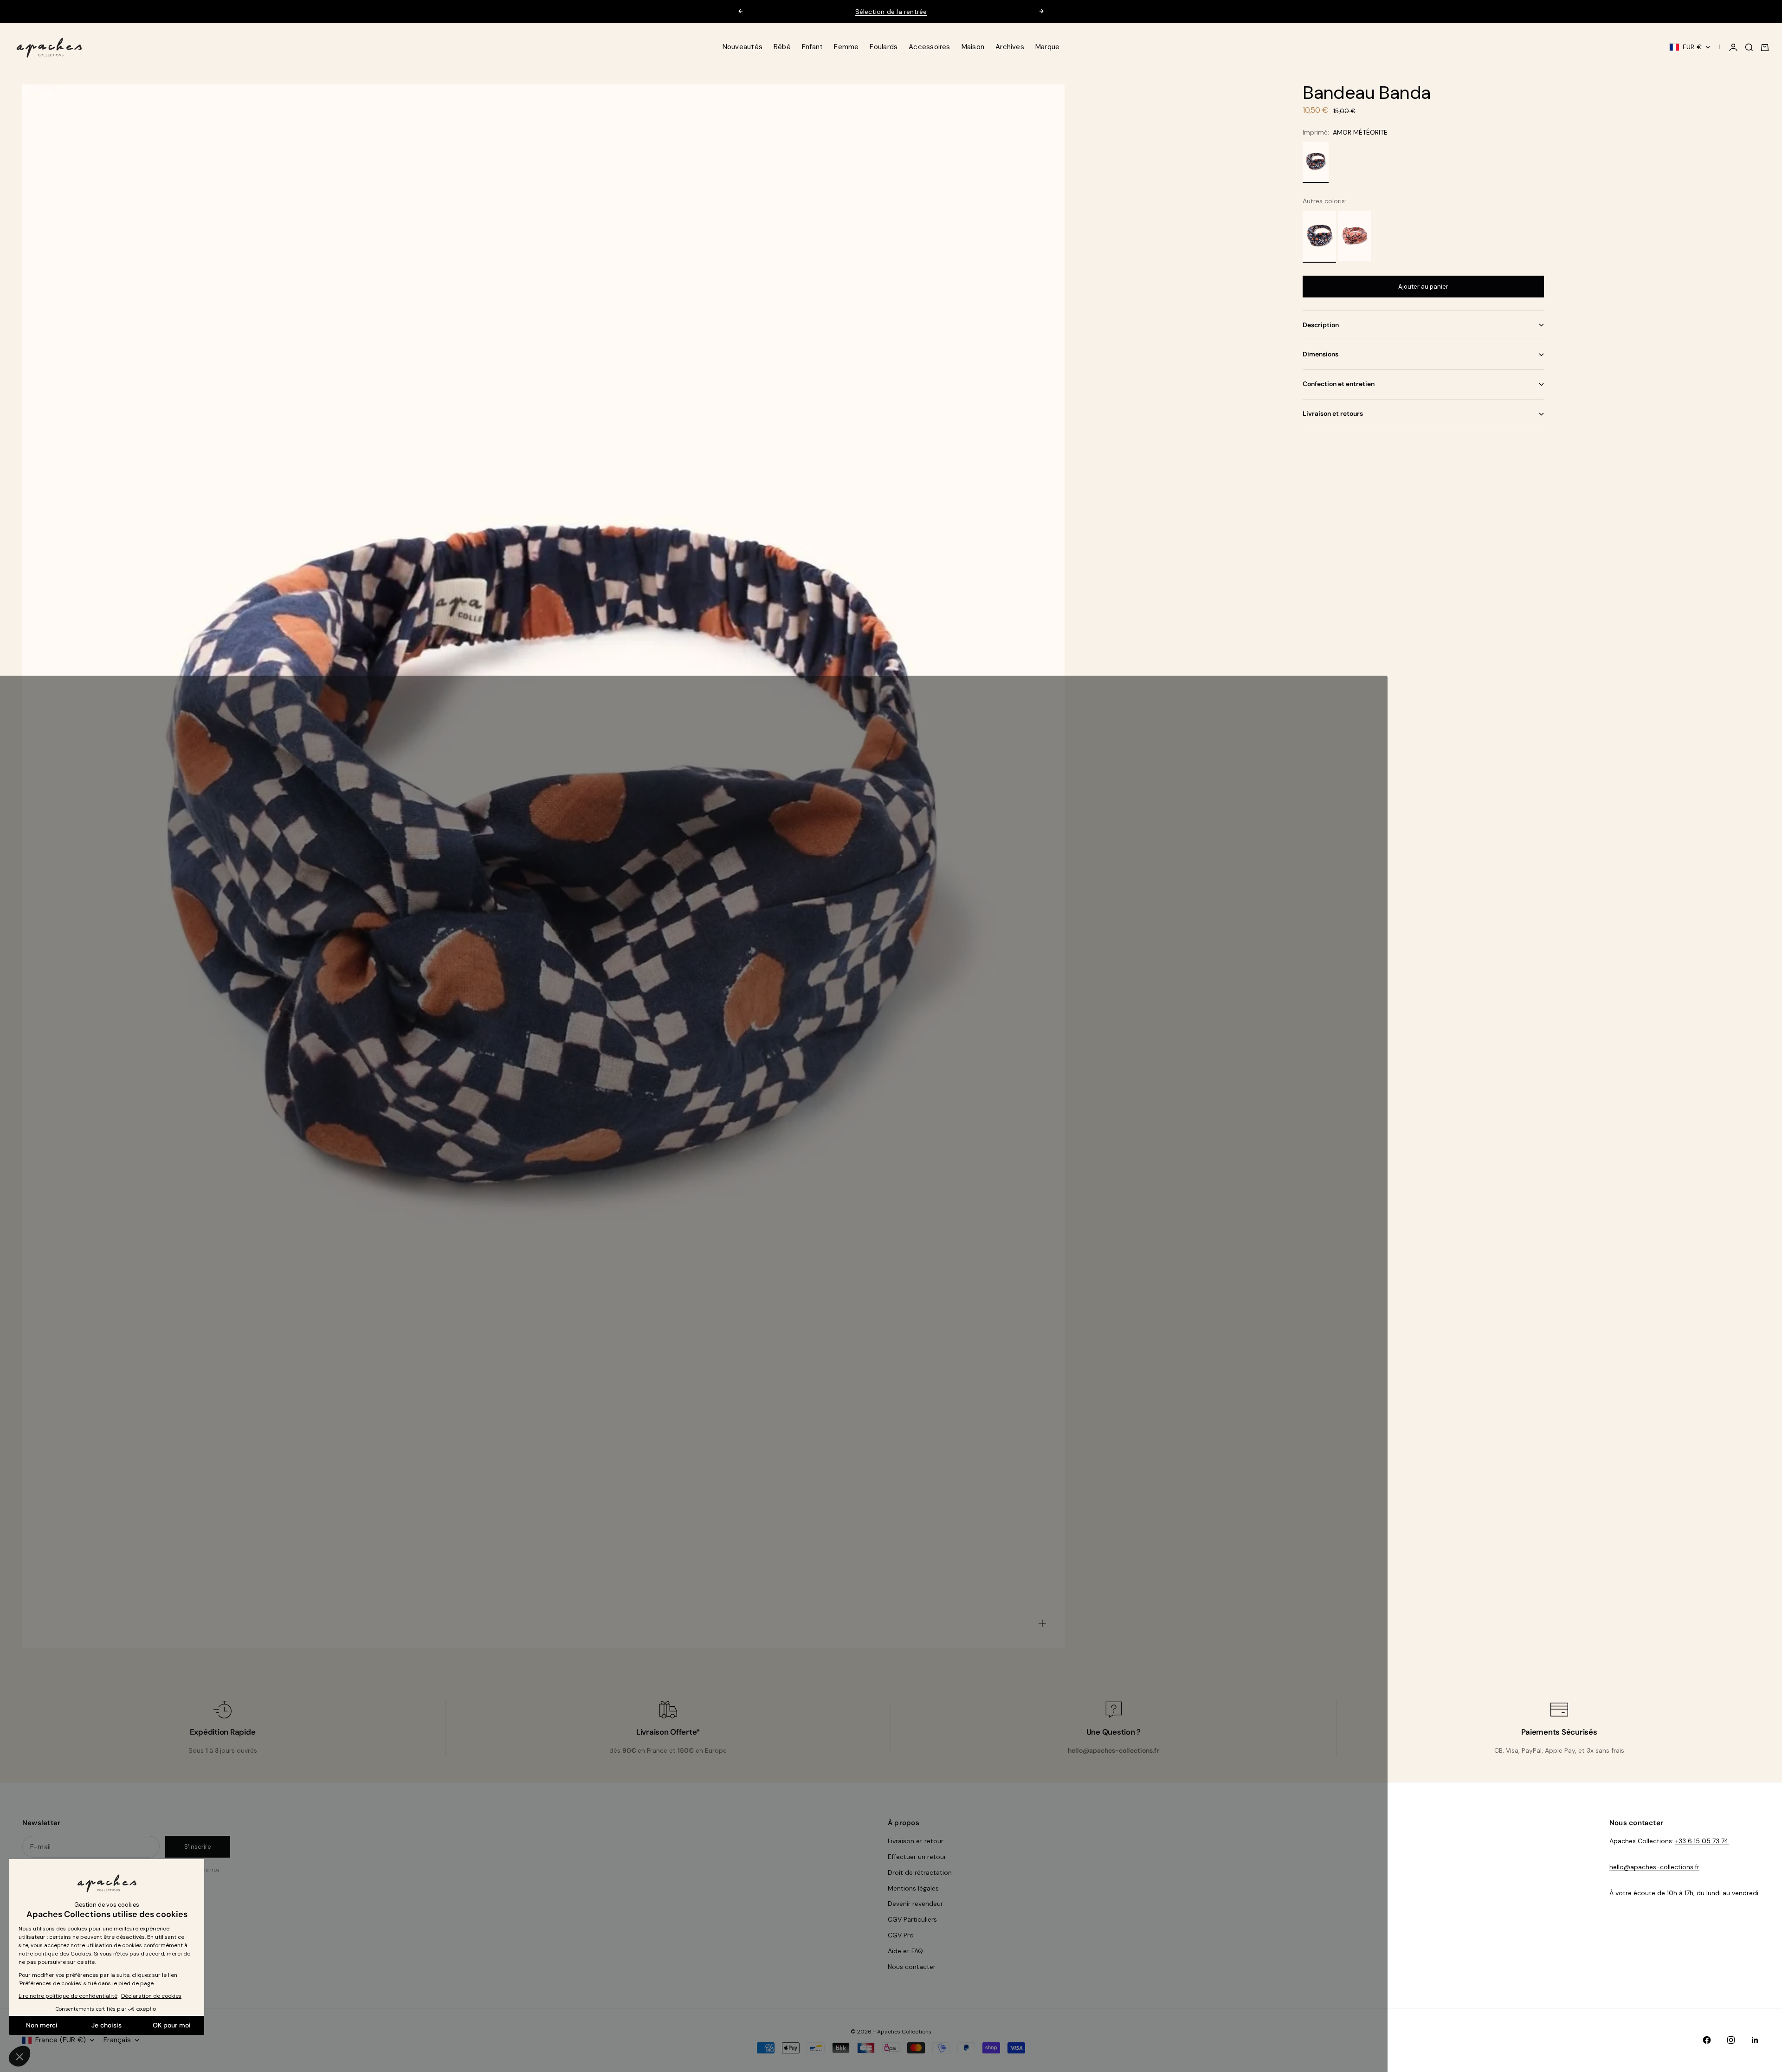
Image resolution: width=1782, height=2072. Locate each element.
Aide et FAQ (905, 1951)
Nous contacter (912, 1967)
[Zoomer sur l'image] (1042, 1623)
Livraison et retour (916, 1841)
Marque (1047, 47)
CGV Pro (901, 1935)
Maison (973, 47)
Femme (846, 47)
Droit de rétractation (920, 1872)
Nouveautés (742, 47)
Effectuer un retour (917, 1857)
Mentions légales (913, 1888)
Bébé (782, 47)
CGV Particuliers (912, 1919)
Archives (1010, 47)
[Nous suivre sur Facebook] (1707, 2040)
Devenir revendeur (915, 1904)
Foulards (884, 47)
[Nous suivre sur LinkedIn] (1755, 2040)
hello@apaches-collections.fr (1654, 1867)
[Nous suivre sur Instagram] (1731, 2040)
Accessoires (929, 47)
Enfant (812, 47)
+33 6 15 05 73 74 (1702, 1841)
